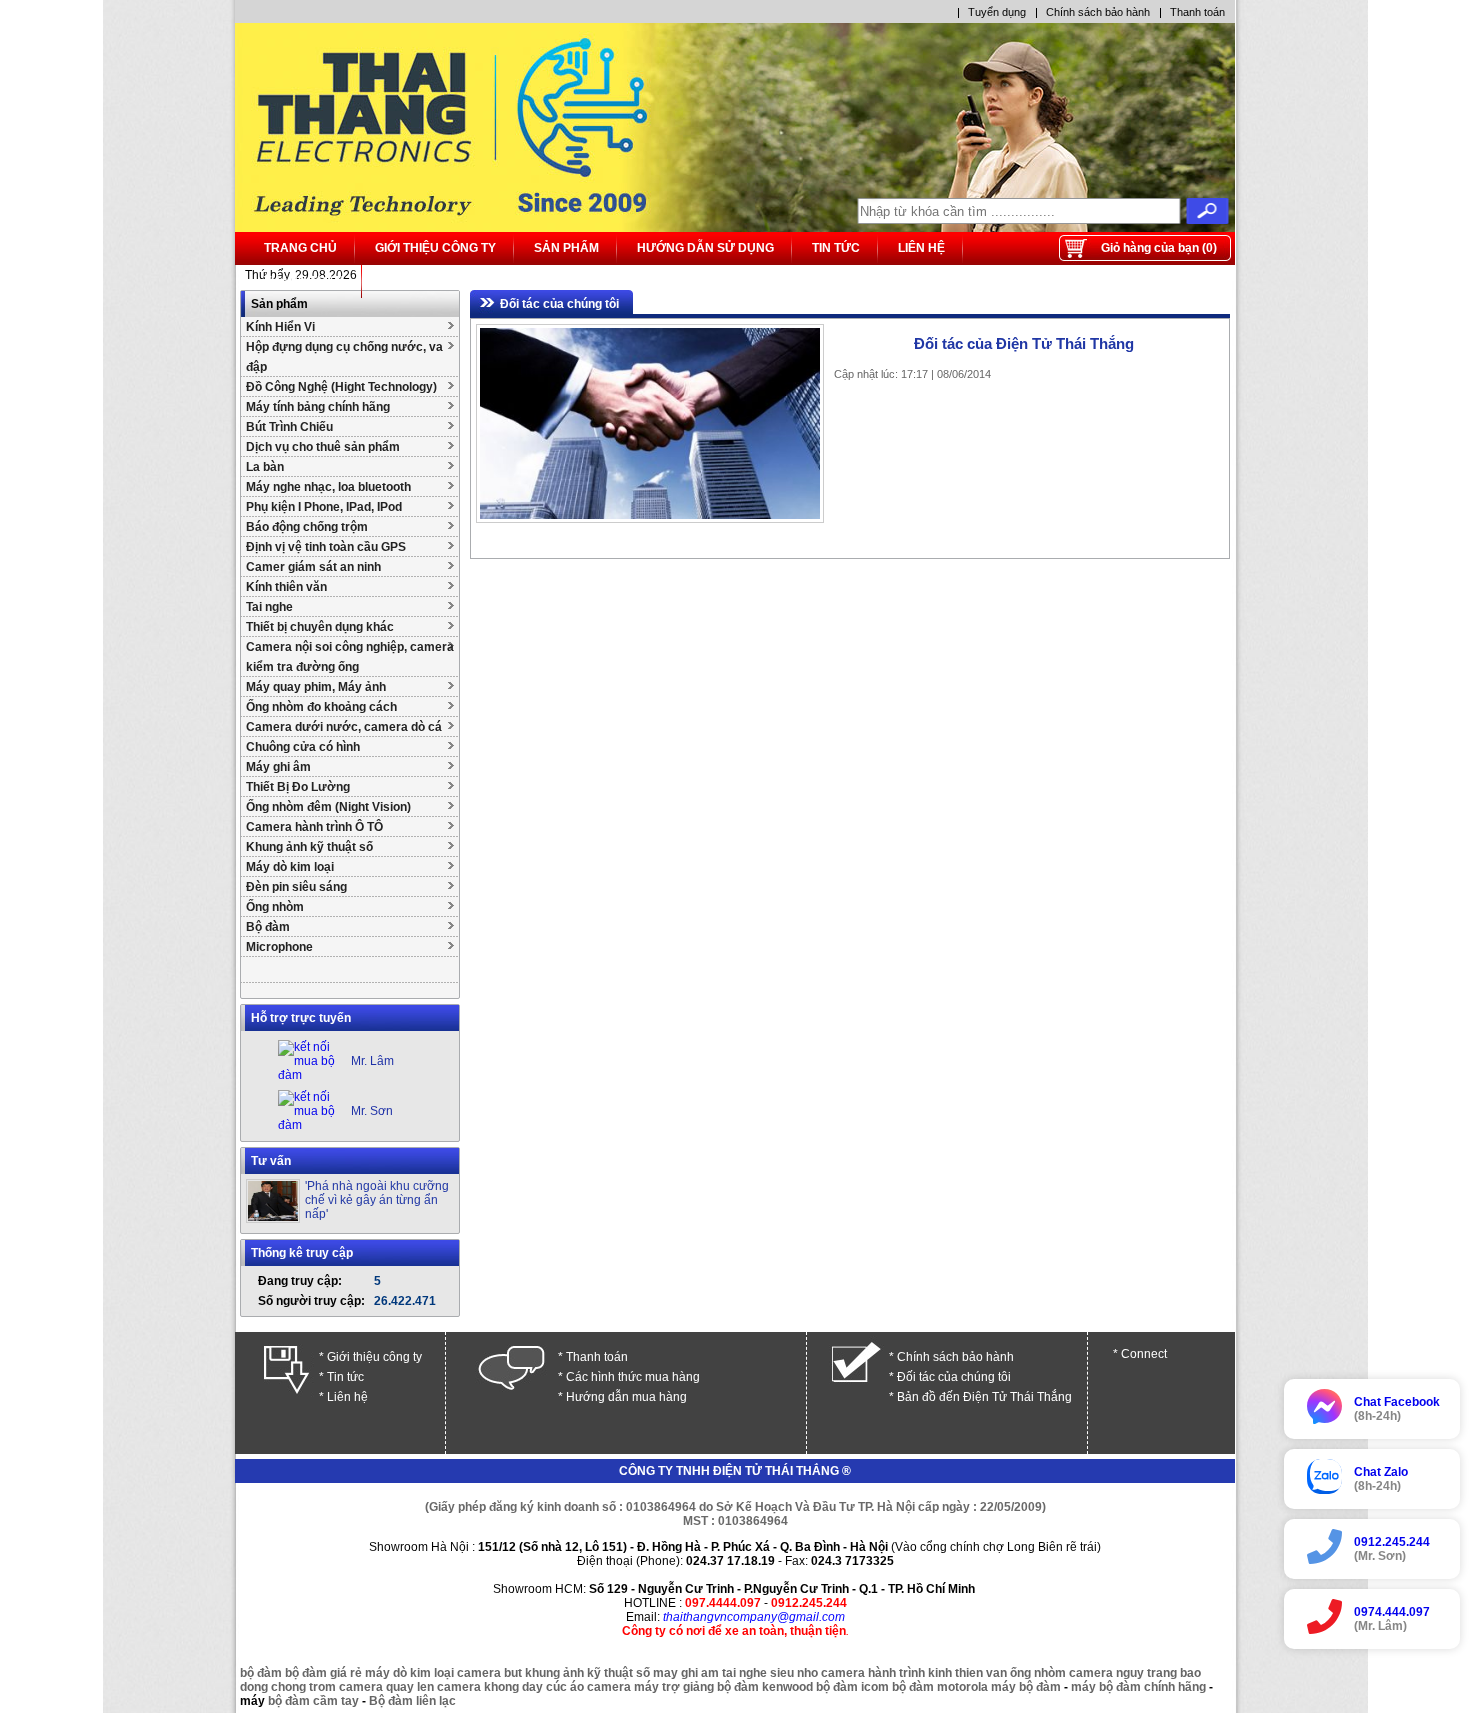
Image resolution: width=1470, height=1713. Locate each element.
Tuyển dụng (997, 12)
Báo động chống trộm (307, 527)
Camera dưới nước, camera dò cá (344, 727)
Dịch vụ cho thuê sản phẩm (323, 447)
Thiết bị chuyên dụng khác (320, 627)
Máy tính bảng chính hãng (318, 407)
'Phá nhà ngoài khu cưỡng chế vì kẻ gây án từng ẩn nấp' (377, 1200)
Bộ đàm (268, 927)
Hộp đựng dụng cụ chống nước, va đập (344, 357)
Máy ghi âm (278, 767)
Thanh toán (1197, 12)
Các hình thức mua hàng (633, 1377)
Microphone (279, 947)
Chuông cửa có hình (303, 747)
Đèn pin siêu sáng (296, 887)
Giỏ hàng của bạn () (1159, 248)
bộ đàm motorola (940, 1687)
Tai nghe (269, 607)
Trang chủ (300, 248)
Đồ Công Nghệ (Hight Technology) (341, 387)
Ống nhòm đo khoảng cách (321, 707)
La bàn (265, 467)
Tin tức (836, 248)
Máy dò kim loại (290, 867)
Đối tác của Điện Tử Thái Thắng (1024, 343)
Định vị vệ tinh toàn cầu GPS (326, 547)
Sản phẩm (566, 248)
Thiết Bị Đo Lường (298, 787)
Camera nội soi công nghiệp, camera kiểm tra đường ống (350, 657)
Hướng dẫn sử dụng (705, 248)
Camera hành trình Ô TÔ (314, 827)
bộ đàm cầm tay (313, 1701)
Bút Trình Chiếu (289, 427)
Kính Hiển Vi (280, 327)
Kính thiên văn (286, 587)
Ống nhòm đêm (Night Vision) (328, 807)
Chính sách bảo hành (1098, 12)
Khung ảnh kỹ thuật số (309, 847)
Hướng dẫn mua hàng (626, 1397)
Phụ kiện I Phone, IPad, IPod (324, 507)
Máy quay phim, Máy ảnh (316, 687)
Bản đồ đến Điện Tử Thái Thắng (984, 1397)
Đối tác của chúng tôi (559, 304)
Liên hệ (921, 248)
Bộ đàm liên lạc (412, 1701)
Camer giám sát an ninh (313, 567)
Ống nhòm (275, 907)
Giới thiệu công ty (435, 248)
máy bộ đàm (1026, 1687)
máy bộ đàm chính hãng (1138, 1687)
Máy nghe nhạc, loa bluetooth (328, 487)
